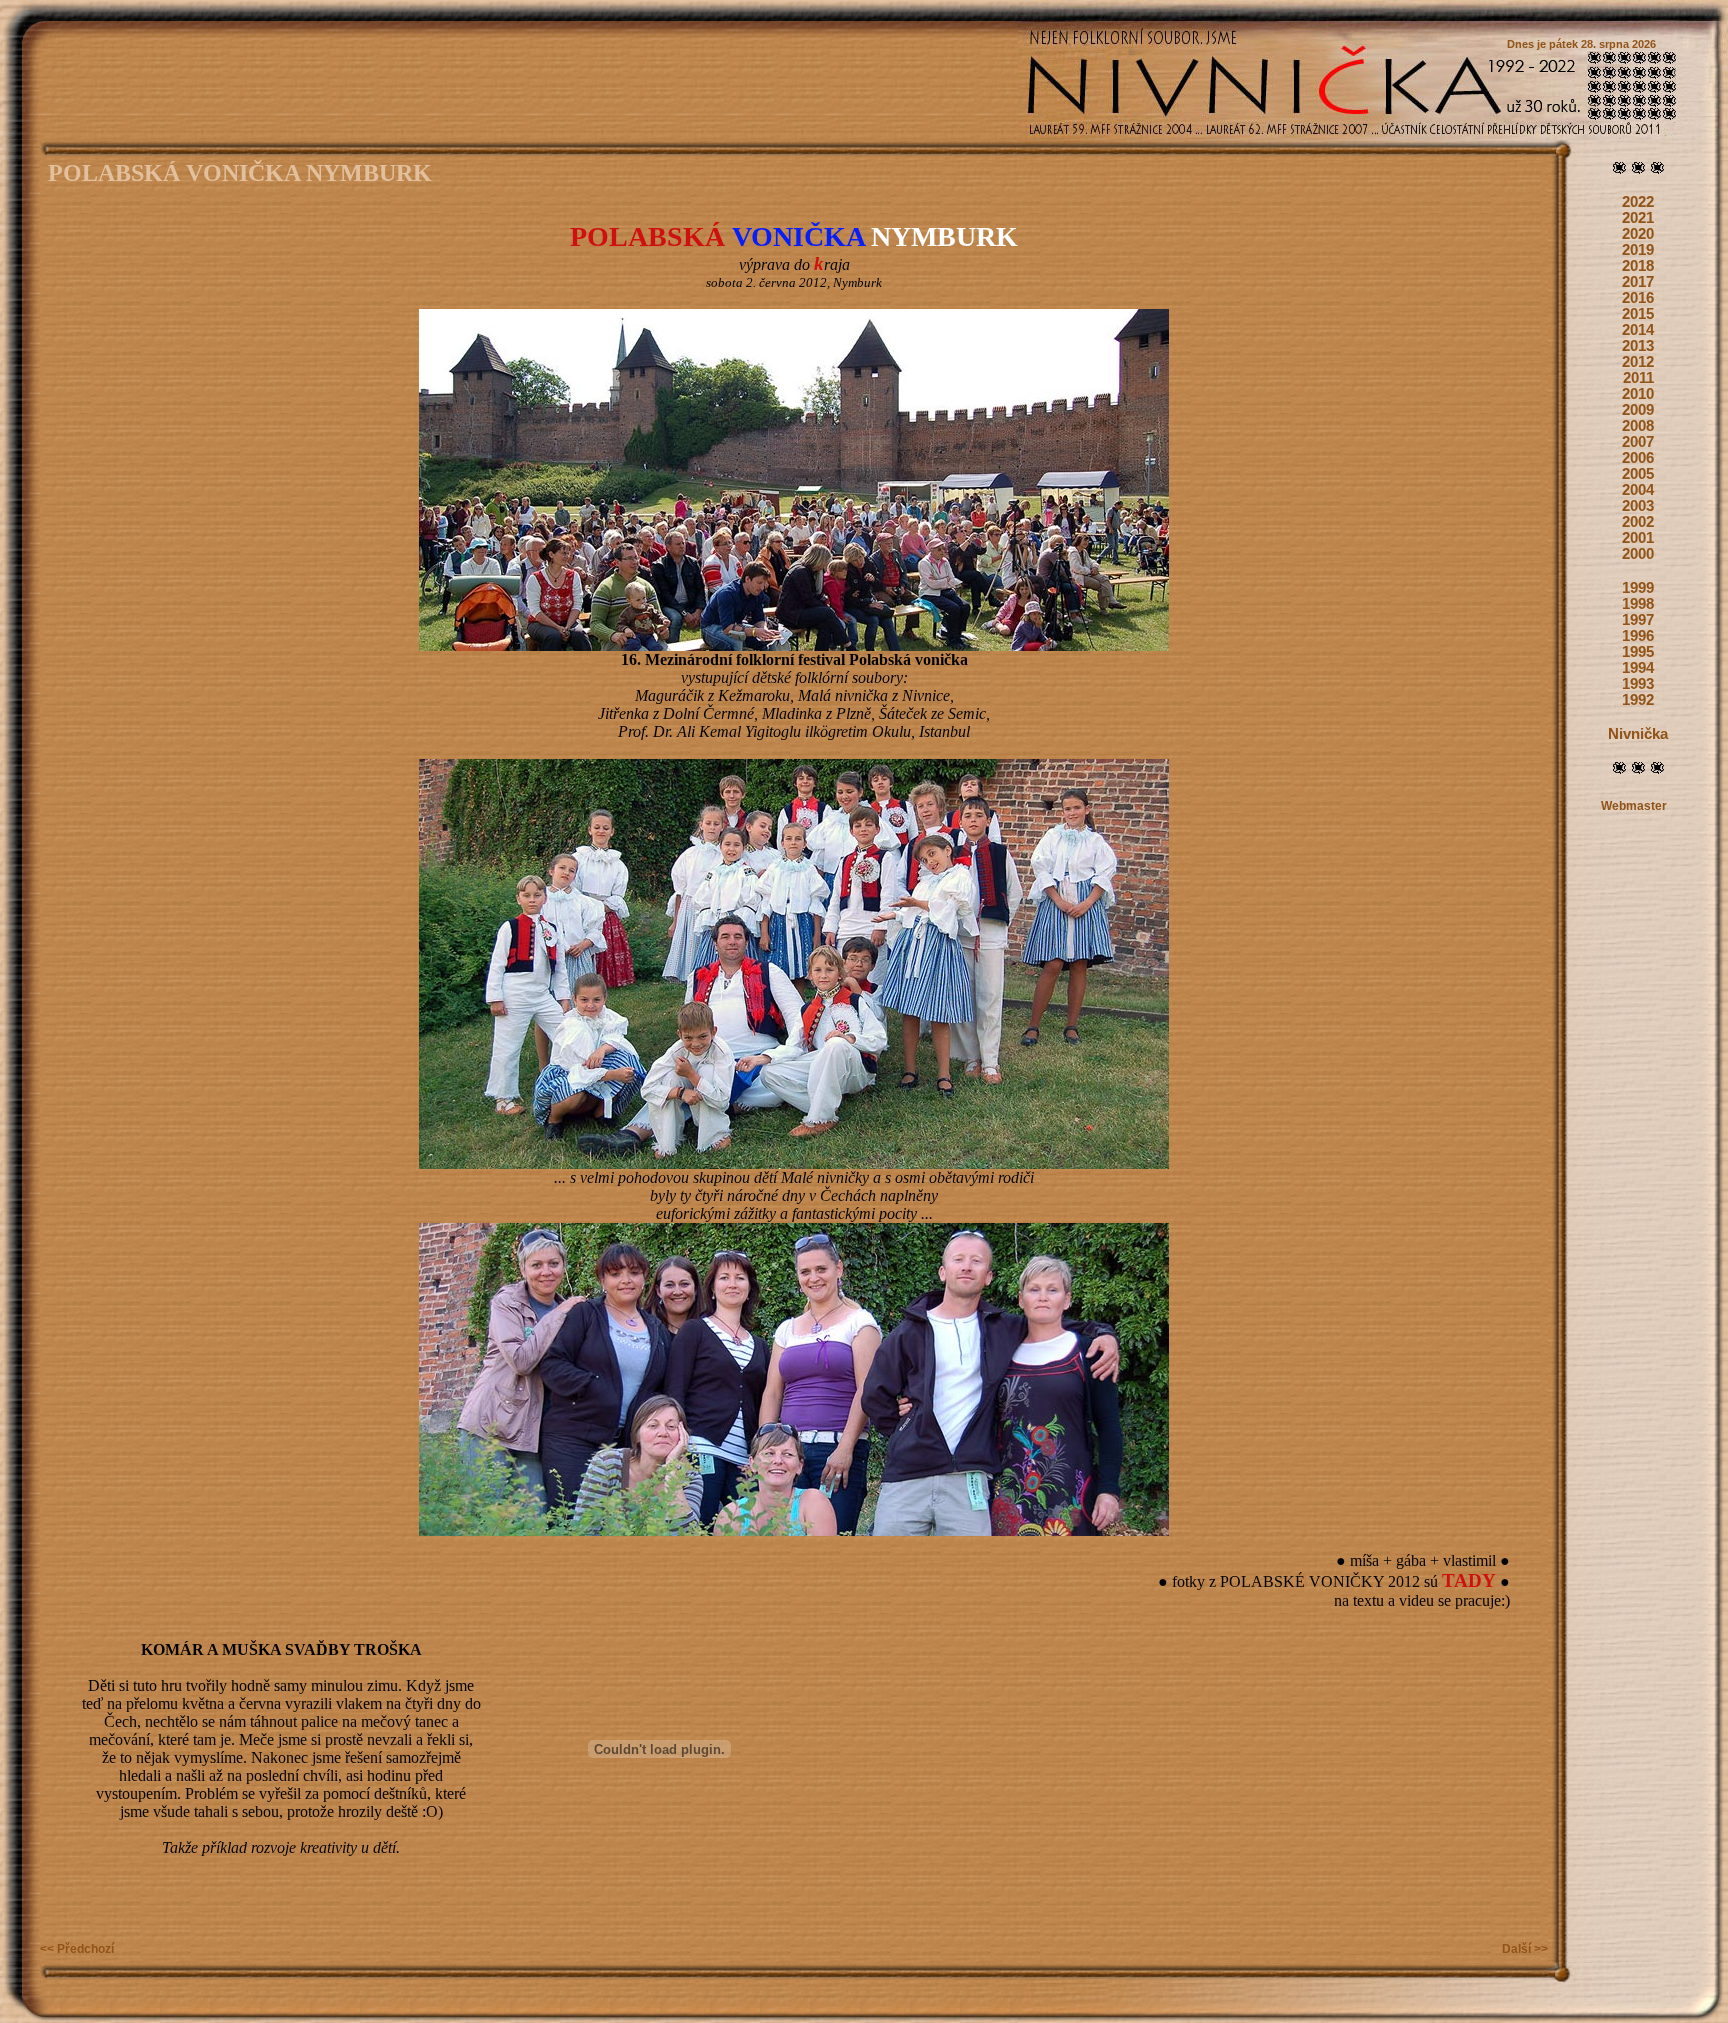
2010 (1638, 394)
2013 (1638, 346)
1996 (1638, 636)
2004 (1638, 490)
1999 (1638, 588)
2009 (1638, 410)
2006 (1638, 458)
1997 (1638, 620)
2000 (1638, 554)
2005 (1638, 474)
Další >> (1525, 1949)
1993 (1638, 684)
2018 (1638, 266)
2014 (1638, 330)
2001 (1638, 538)
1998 (1638, 604)
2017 (1638, 282)
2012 (1638, 362)
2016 (1638, 298)
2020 (1638, 234)
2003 (1638, 506)
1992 (1638, 700)
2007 (1638, 442)
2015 (1638, 314)
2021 (1638, 218)
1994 (1638, 668)
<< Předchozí (77, 1949)
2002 (1638, 522)
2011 (1638, 378)
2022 (1638, 202)
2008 (1638, 426)
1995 (1638, 652)
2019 (1638, 250)
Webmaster (1634, 806)
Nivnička (1638, 734)
